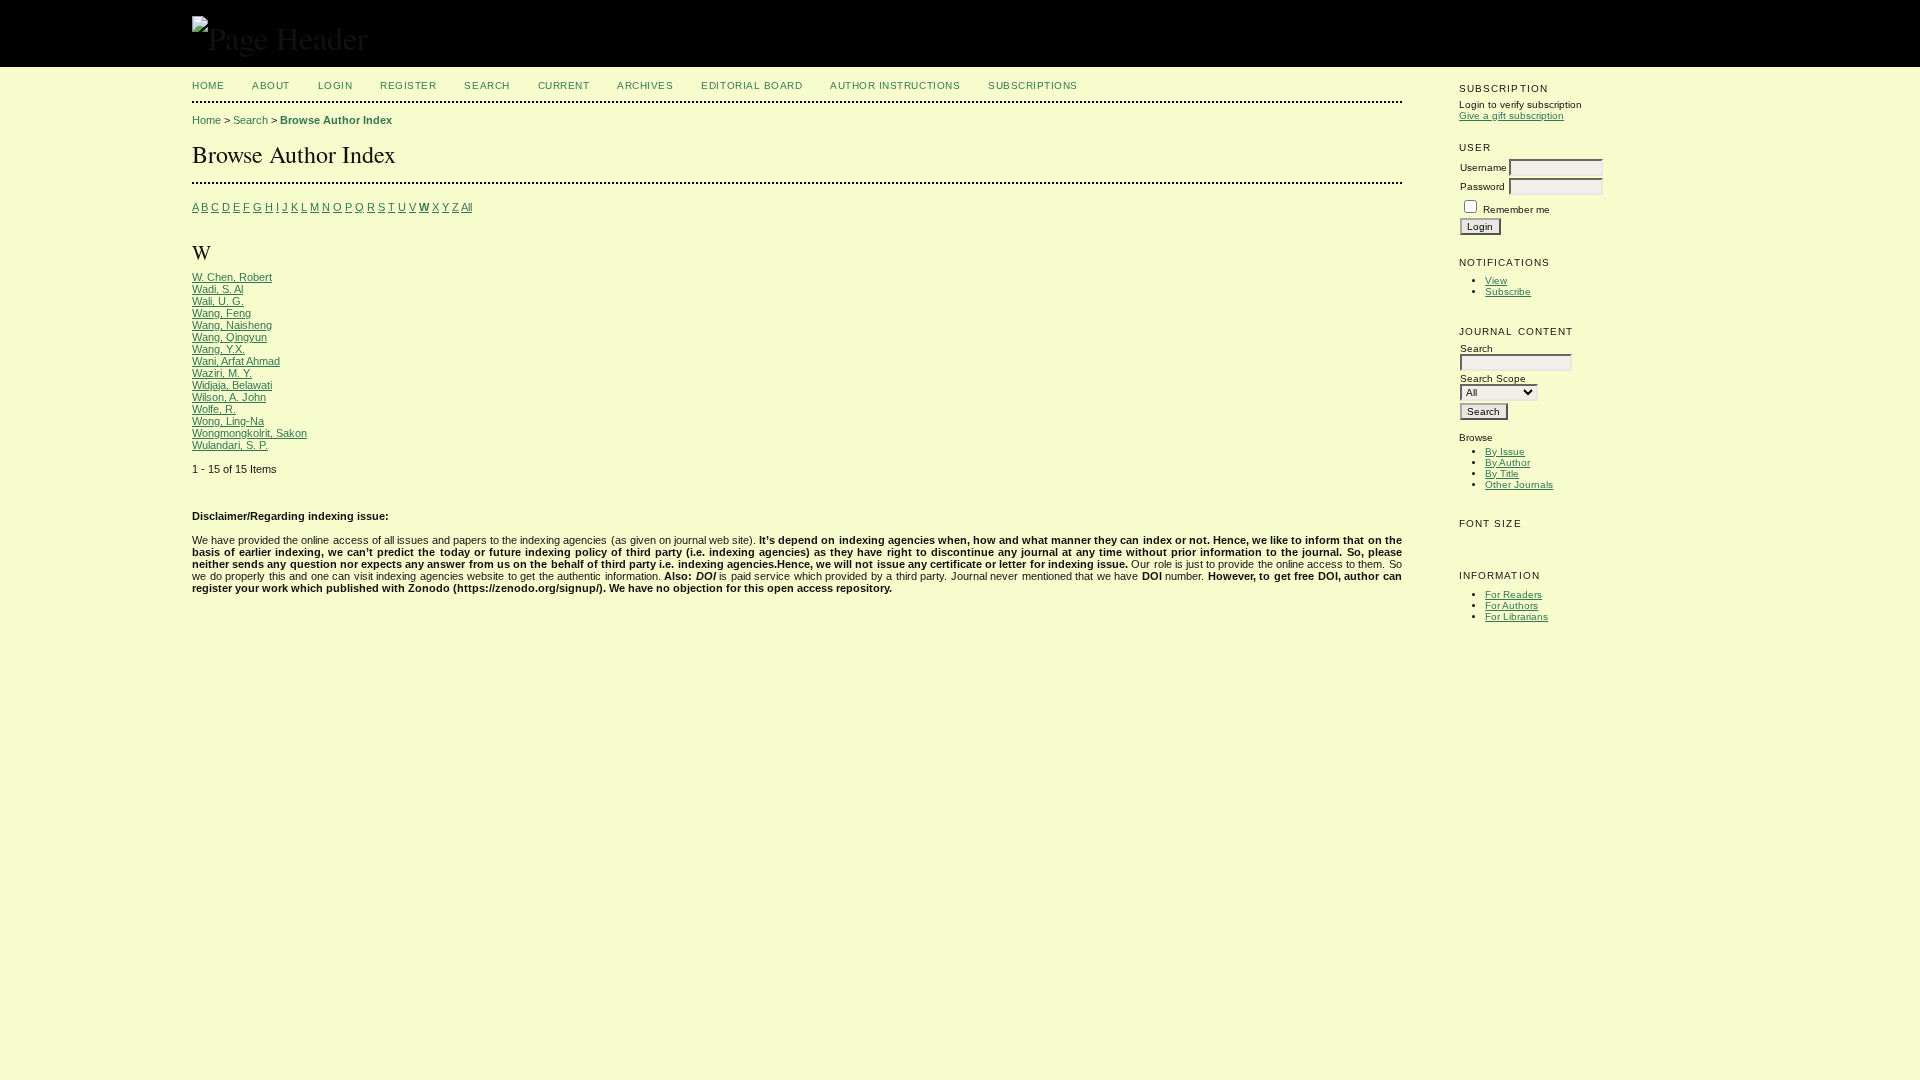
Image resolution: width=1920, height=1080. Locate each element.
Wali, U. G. (218, 301)
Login (335, 85)
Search (486, 85)
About (271, 85)
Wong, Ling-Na (228, 421)
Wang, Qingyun (229, 337)
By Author (1507, 462)
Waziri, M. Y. (222, 373)
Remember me (1516, 209)
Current (564, 85)
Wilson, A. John (229, 397)
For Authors (1511, 605)
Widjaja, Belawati (232, 385)
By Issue (1505, 451)
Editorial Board (751, 85)
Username (1483, 167)
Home (208, 85)
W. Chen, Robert (232, 277)
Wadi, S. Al (217, 289)
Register (408, 85)
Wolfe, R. (214, 409)
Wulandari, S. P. (230, 445)
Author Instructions (895, 85)
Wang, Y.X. (218, 349)
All (466, 207)
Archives (645, 85)
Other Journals (1519, 484)
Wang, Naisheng (232, 325)
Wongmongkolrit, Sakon (249, 433)
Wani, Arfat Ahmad (236, 361)
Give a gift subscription (1511, 115)
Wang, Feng (221, 313)
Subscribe (1508, 291)
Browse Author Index (336, 120)
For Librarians (1516, 616)
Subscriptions (1033, 85)
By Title (1502, 473)
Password (1482, 186)
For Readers (1513, 594)
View (1496, 280)
